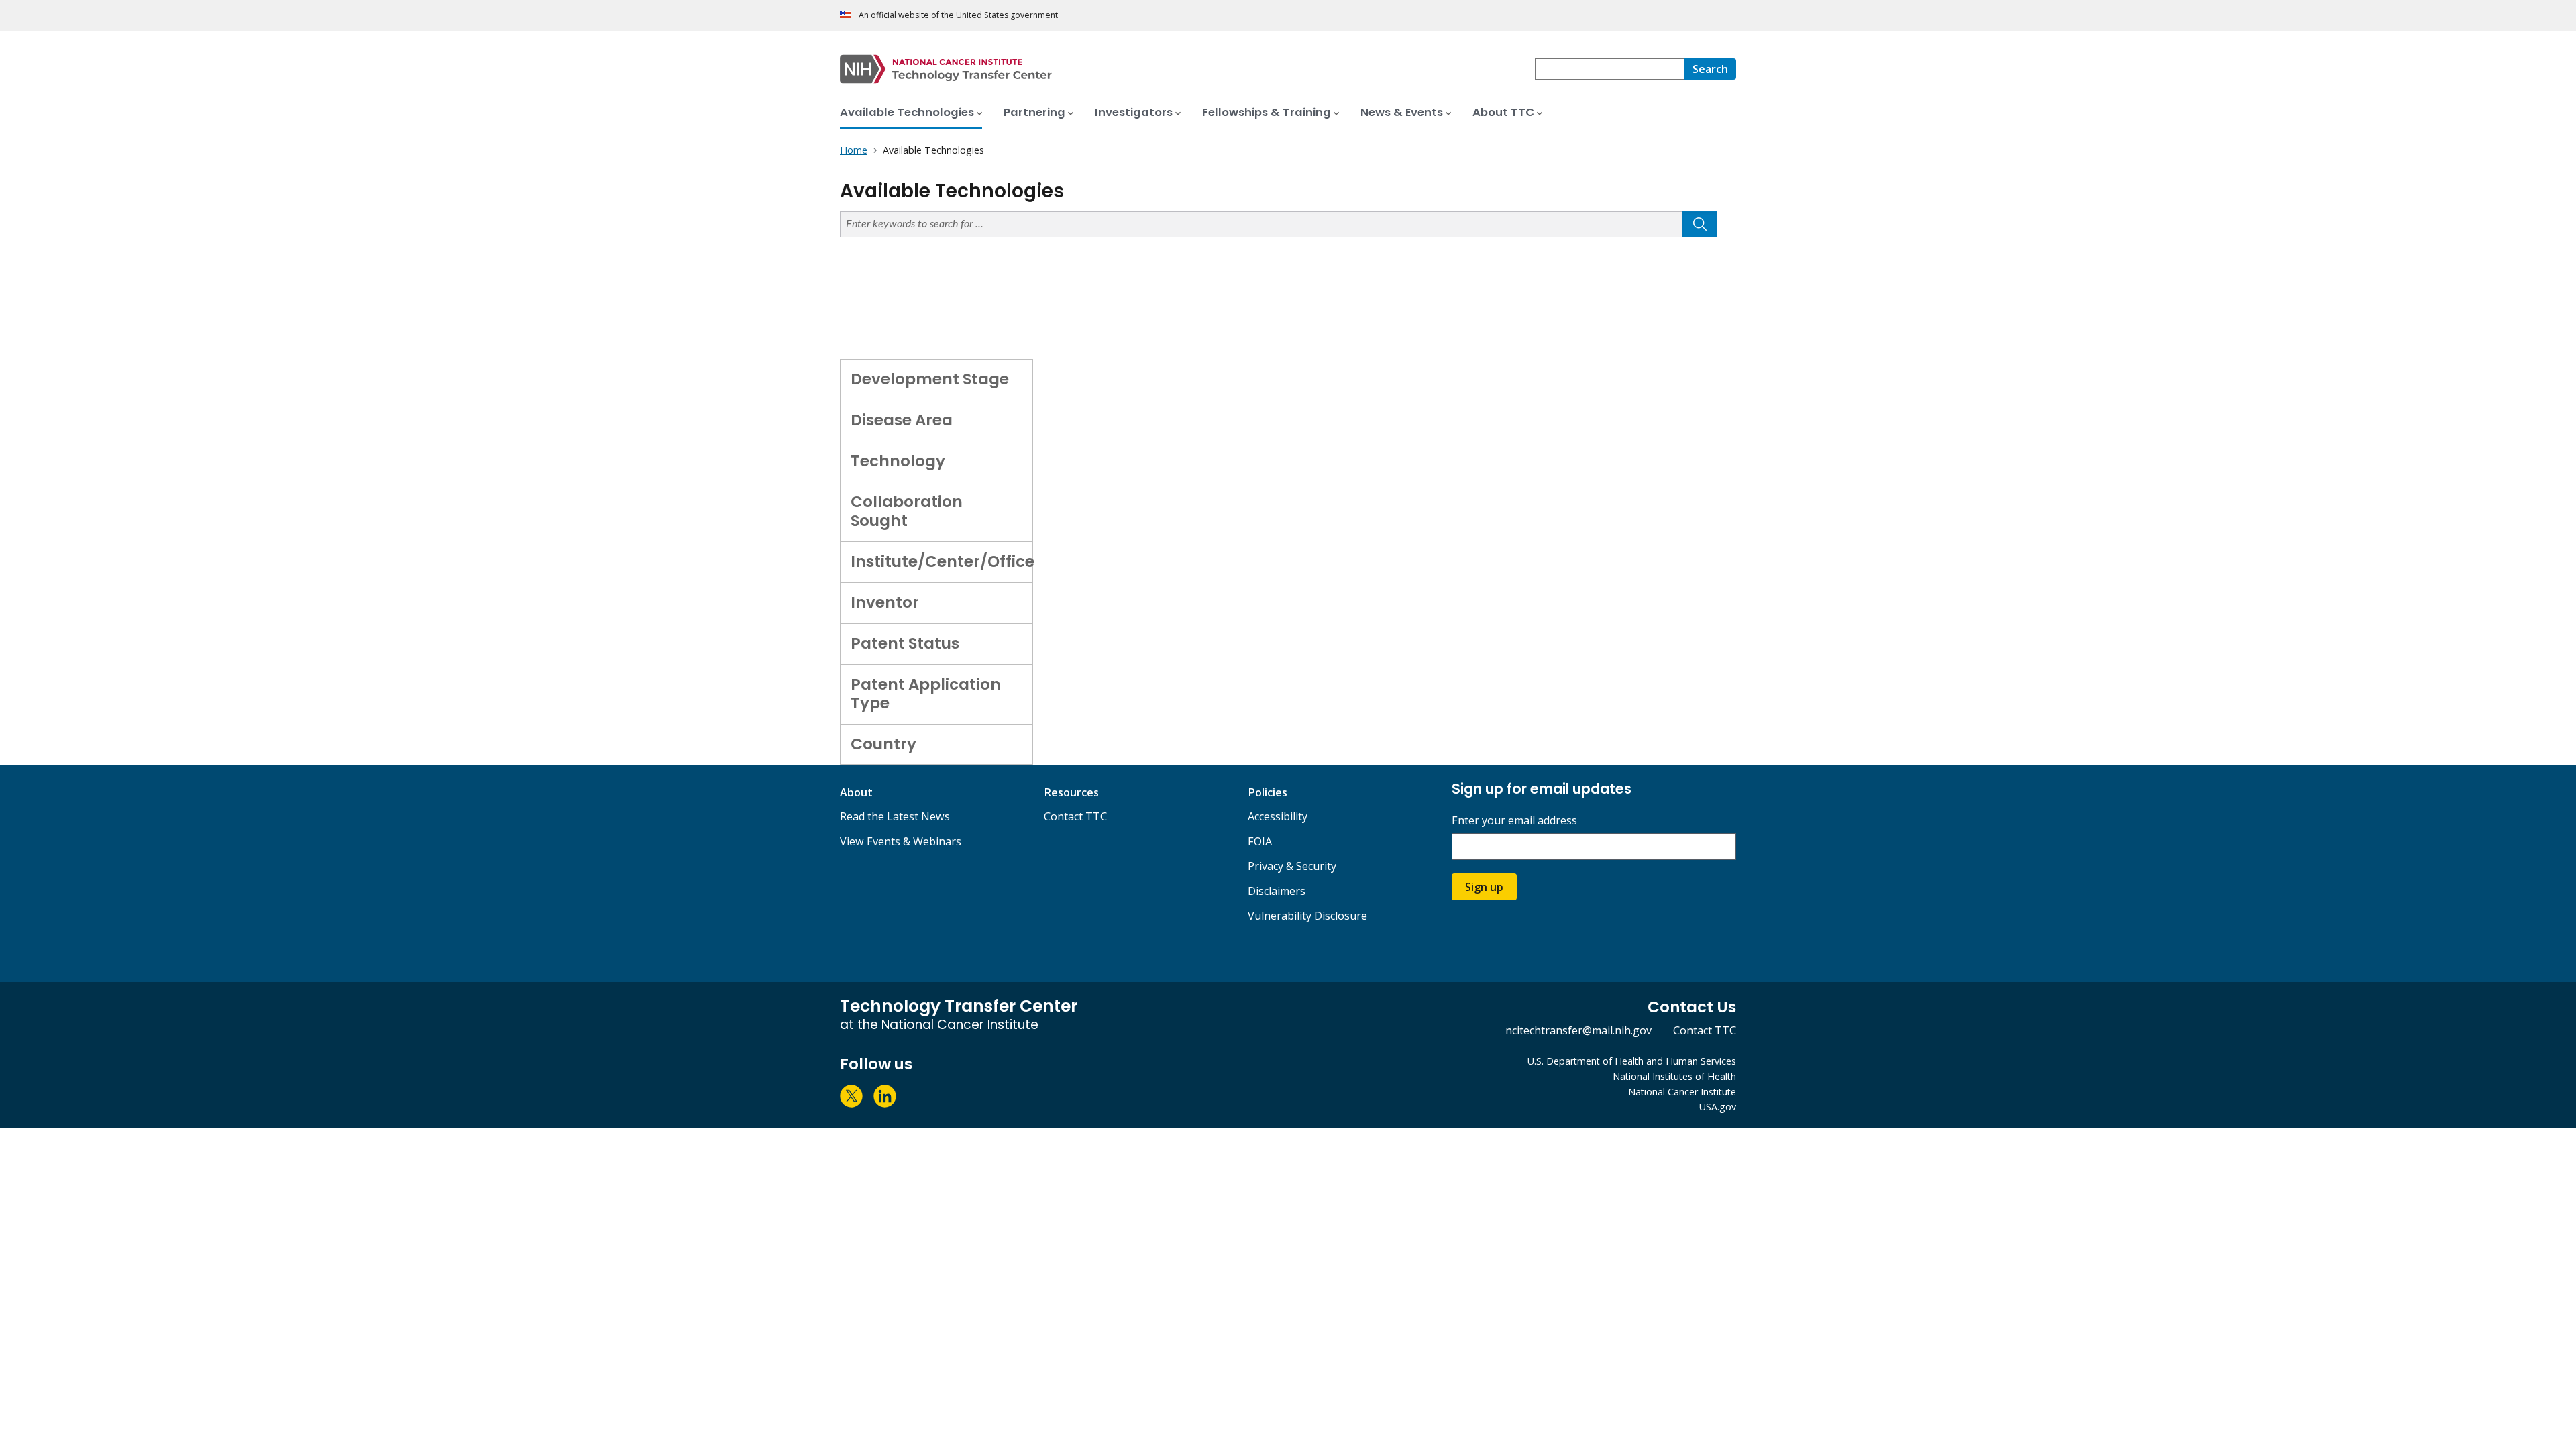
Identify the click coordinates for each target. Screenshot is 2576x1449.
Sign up (1484, 887)
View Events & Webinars (901, 841)
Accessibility (1278, 816)
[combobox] (1610, 69)
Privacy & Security (1292, 866)
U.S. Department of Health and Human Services (1632, 1061)
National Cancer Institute (1682, 1092)
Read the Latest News (895, 816)
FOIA (1260, 841)
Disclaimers (1277, 891)
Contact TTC (1075, 816)
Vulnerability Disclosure (1307, 916)
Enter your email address (1514, 821)
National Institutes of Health (1674, 1076)
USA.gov (1718, 1107)
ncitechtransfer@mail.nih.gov (1578, 1030)
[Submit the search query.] (1700, 224)
